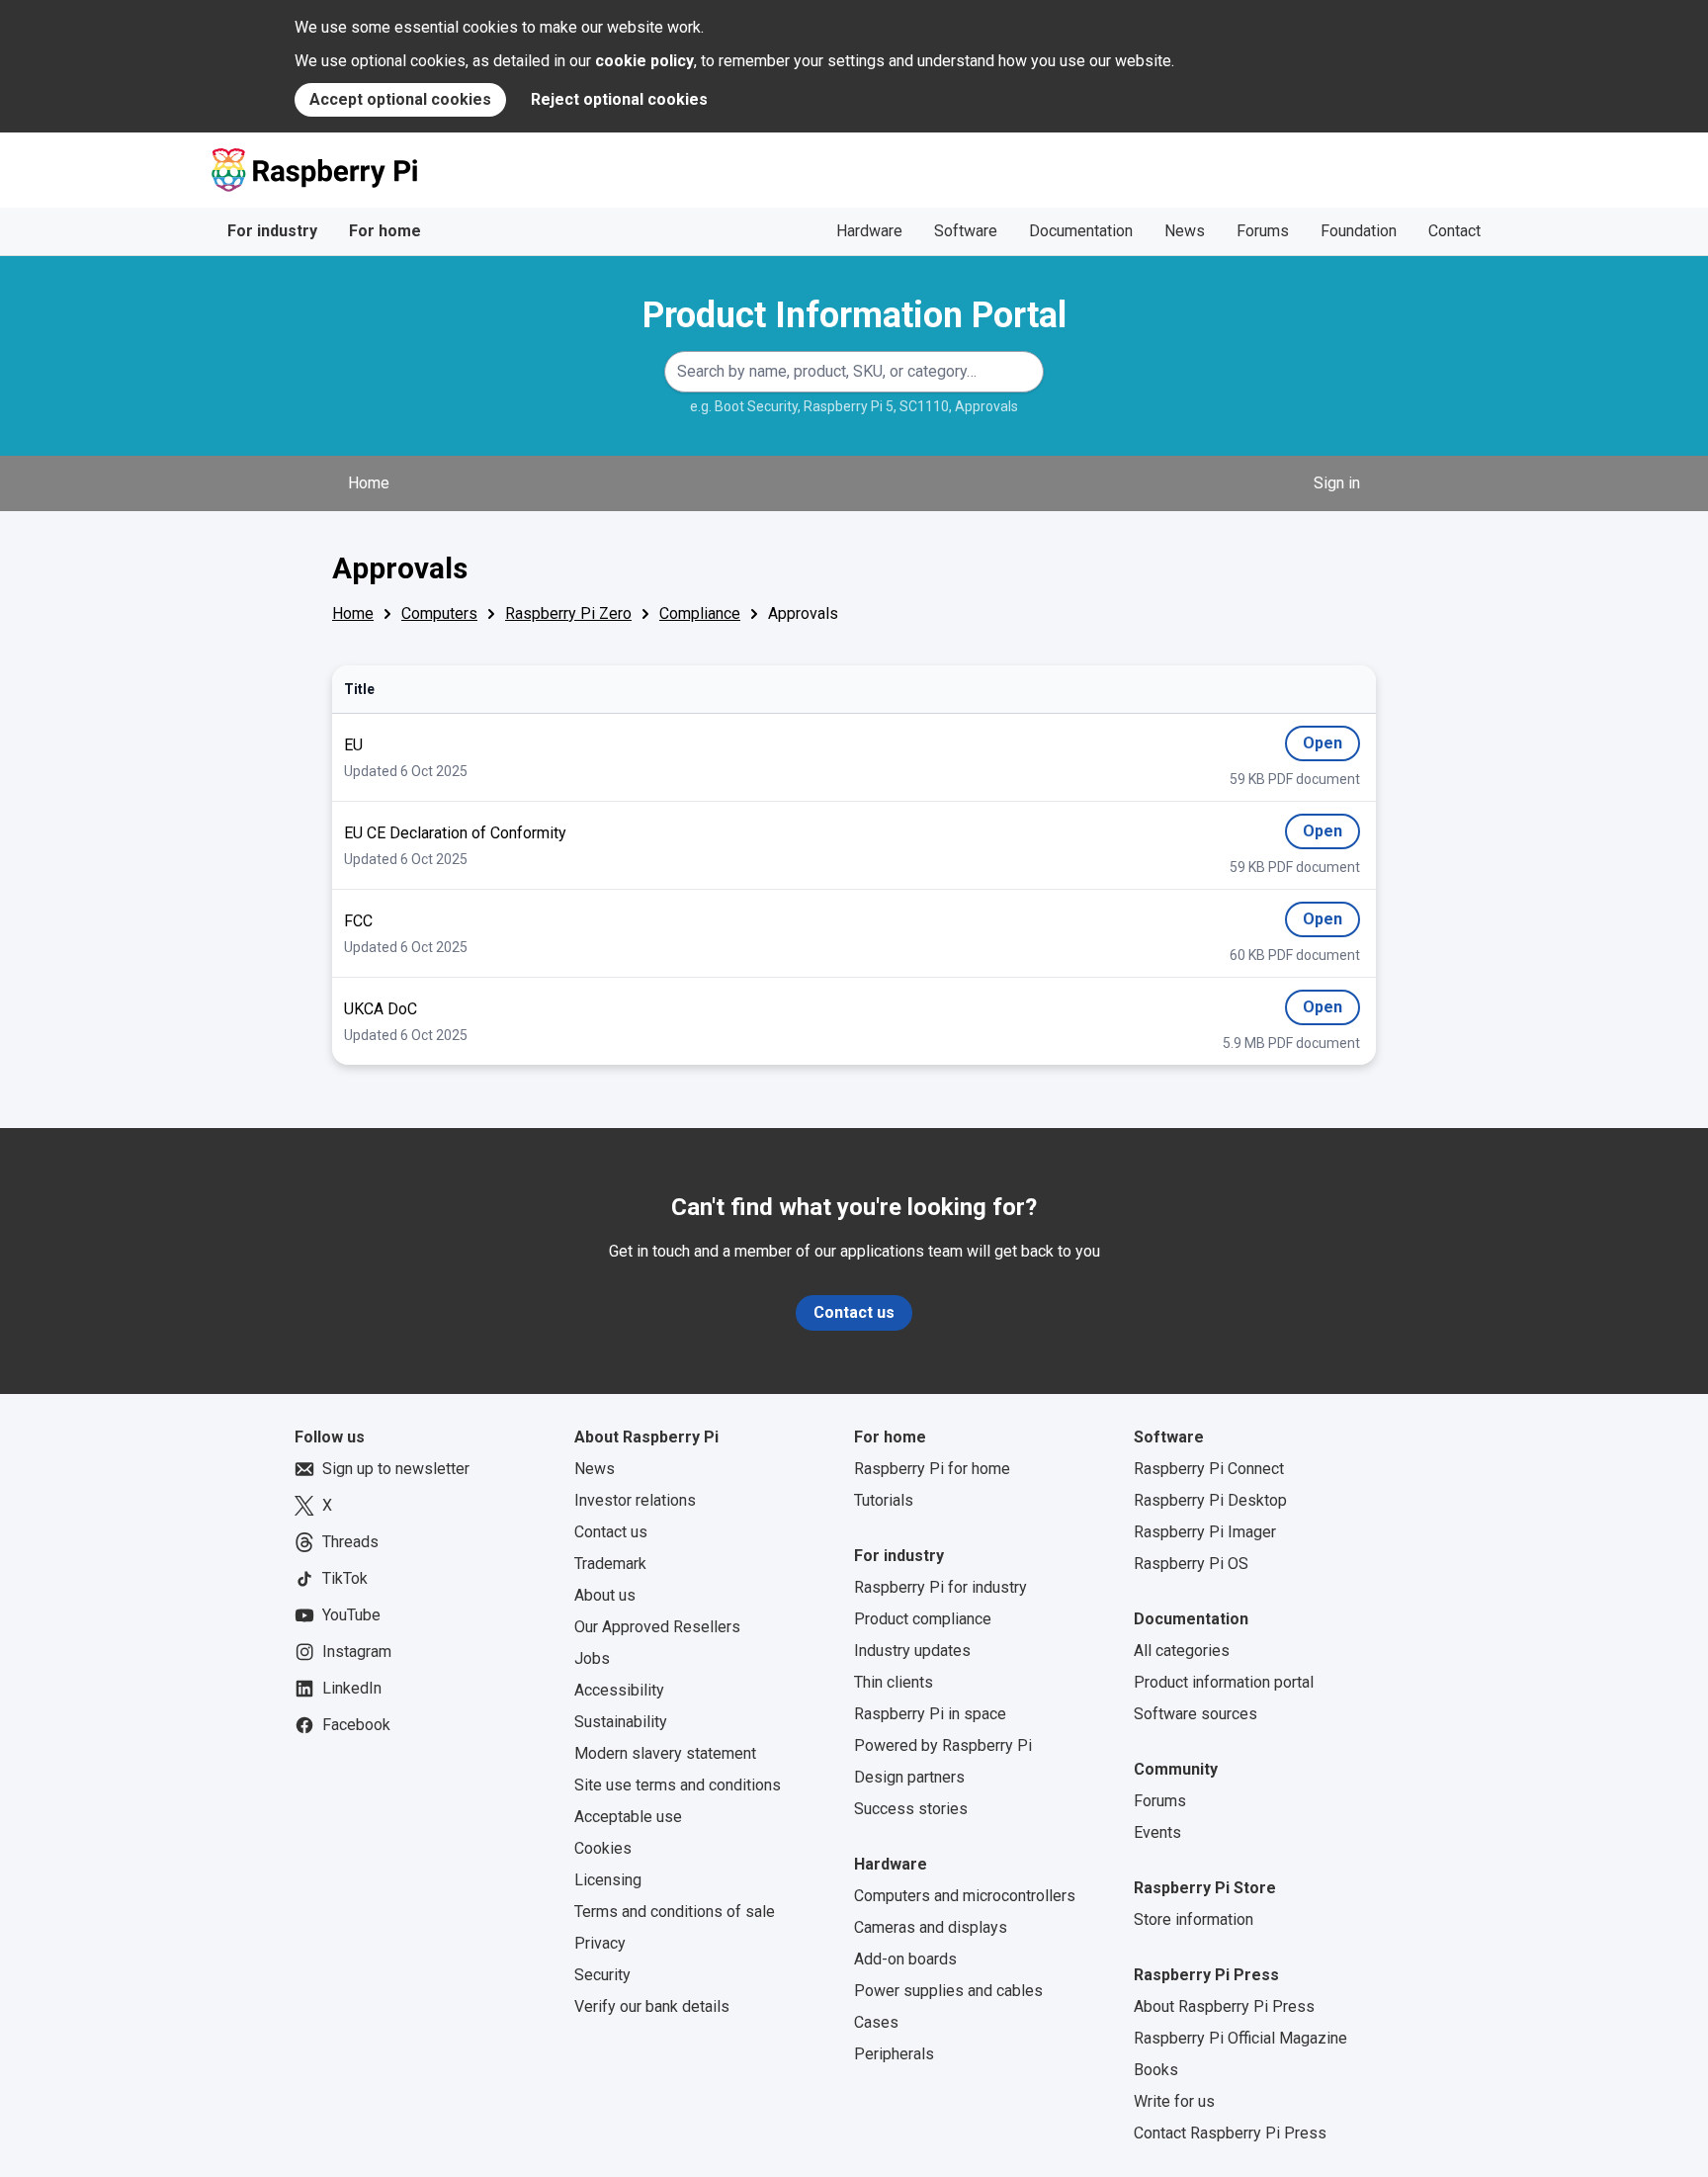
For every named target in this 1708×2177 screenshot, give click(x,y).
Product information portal (1224, 1682)
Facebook (356, 1725)
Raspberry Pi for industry (940, 1587)
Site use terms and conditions (678, 1785)
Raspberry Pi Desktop (1210, 1500)
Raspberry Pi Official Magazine (1240, 2038)
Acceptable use (628, 1817)
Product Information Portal (854, 315)
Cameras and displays (931, 1927)
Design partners (909, 1777)
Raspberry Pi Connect (1209, 1469)
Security (602, 1975)
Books (1156, 2070)
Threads (350, 1542)
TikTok (345, 1578)
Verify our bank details (652, 2006)
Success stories (911, 1809)
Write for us (1174, 2101)
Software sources (1196, 1714)
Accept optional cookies (400, 99)
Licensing (608, 1880)
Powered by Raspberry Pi (943, 1745)
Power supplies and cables (948, 1991)
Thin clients (894, 1682)
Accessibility (619, 1690)
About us (605, 1595)
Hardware (869, 231)
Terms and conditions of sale (675, 1912)
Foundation (1359, 231)
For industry (272, 231)
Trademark (610, 1564)
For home (385, 231)
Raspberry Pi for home (932, 1469)
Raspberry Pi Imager (1205, 1532)
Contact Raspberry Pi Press (1230, 2133)
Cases (876, 2022)
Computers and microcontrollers (965, 1896)
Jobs (592, 1658)
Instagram (357, 1652)
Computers (439, 613)
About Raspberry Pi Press (1224, 2006)
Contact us (854, 1312)
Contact (1454, 231)
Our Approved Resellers (657, 1627)
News (1185, 231)
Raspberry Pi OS (1191, 1564)
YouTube (351, 1615)
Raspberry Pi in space (930, 1714)
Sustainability (621, 1722)
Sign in (1337, 483)
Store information (1194, 1919)
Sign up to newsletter (396, 1469)
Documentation (1081, 231)
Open (1323, 747)
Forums (1263, 231)
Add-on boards (905, 1959)
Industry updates (912, 1651)
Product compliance (923, 1619)
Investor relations (635, 1500)
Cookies (603, 1848)
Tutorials (884, 1500)
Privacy (600, 1943)
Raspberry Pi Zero (568, 613)
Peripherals (894, 2054)
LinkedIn (352, 1688)
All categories (1182, 1651)
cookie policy (644, 61)
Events (1157, 1832)
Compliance (700, 613)
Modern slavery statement (665, 1753)
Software (966, 231)
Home (369, 483)
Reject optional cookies (619, 99)
